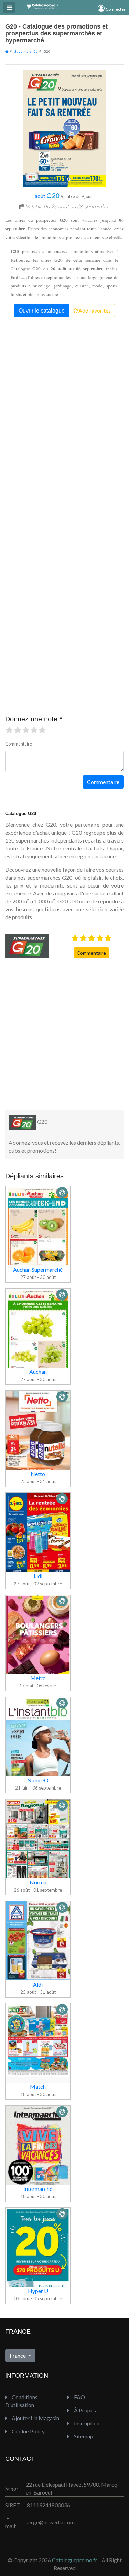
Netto (38, 1474)
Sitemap (83, 2436)
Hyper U (38, 2291)
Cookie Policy (28, 2431)
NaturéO (38, 1780)
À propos (84, 2410)
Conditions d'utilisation (21, 2401)
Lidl (38, 1576)
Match (38, 2086)
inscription (86, 2423)
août (47, 196)
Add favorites (95, 310)
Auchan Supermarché (38, 1269)
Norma (38, 1882)
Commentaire (91, 953)
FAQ (79, 2397)
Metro (38, 1678)
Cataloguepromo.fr (75, 2560)
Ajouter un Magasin (35, 2418)
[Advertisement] (64, 1034)
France (18, 2355)
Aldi (38, 1984)
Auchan (38, 1372)
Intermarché (38, 2189)
